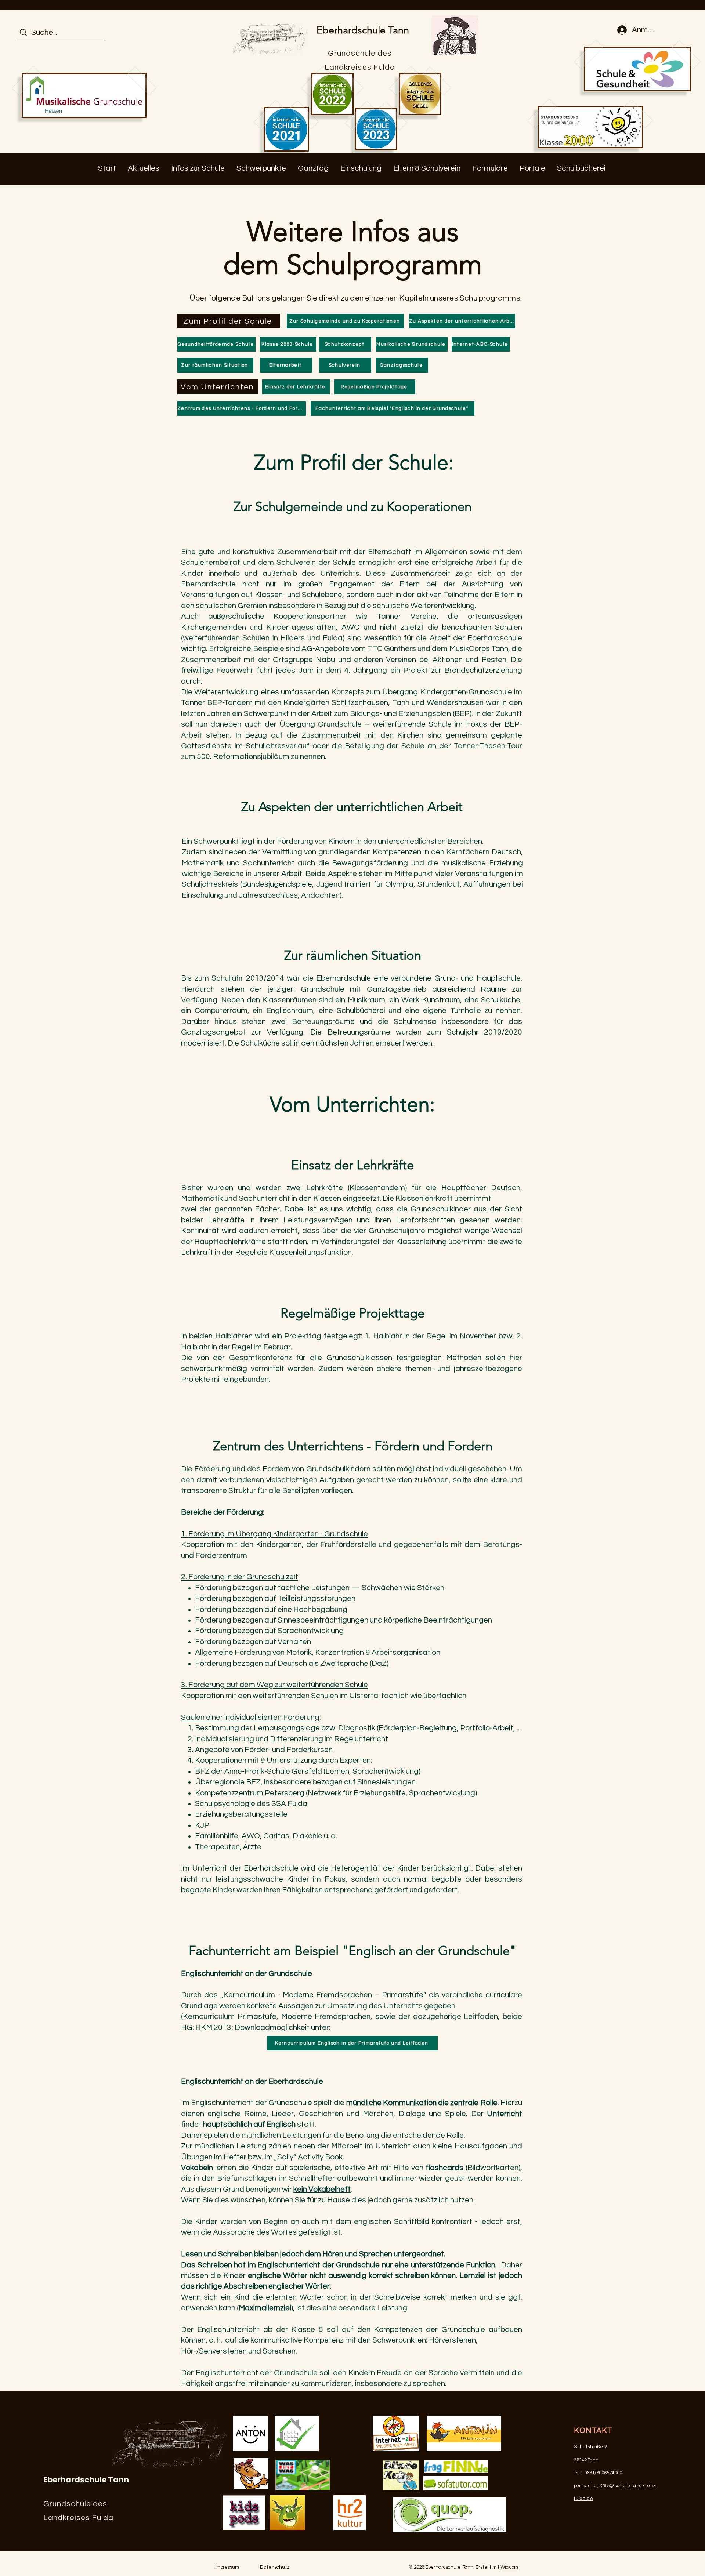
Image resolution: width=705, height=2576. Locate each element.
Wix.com (509, 2567)
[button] (144, 168)
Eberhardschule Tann (363, 30)
